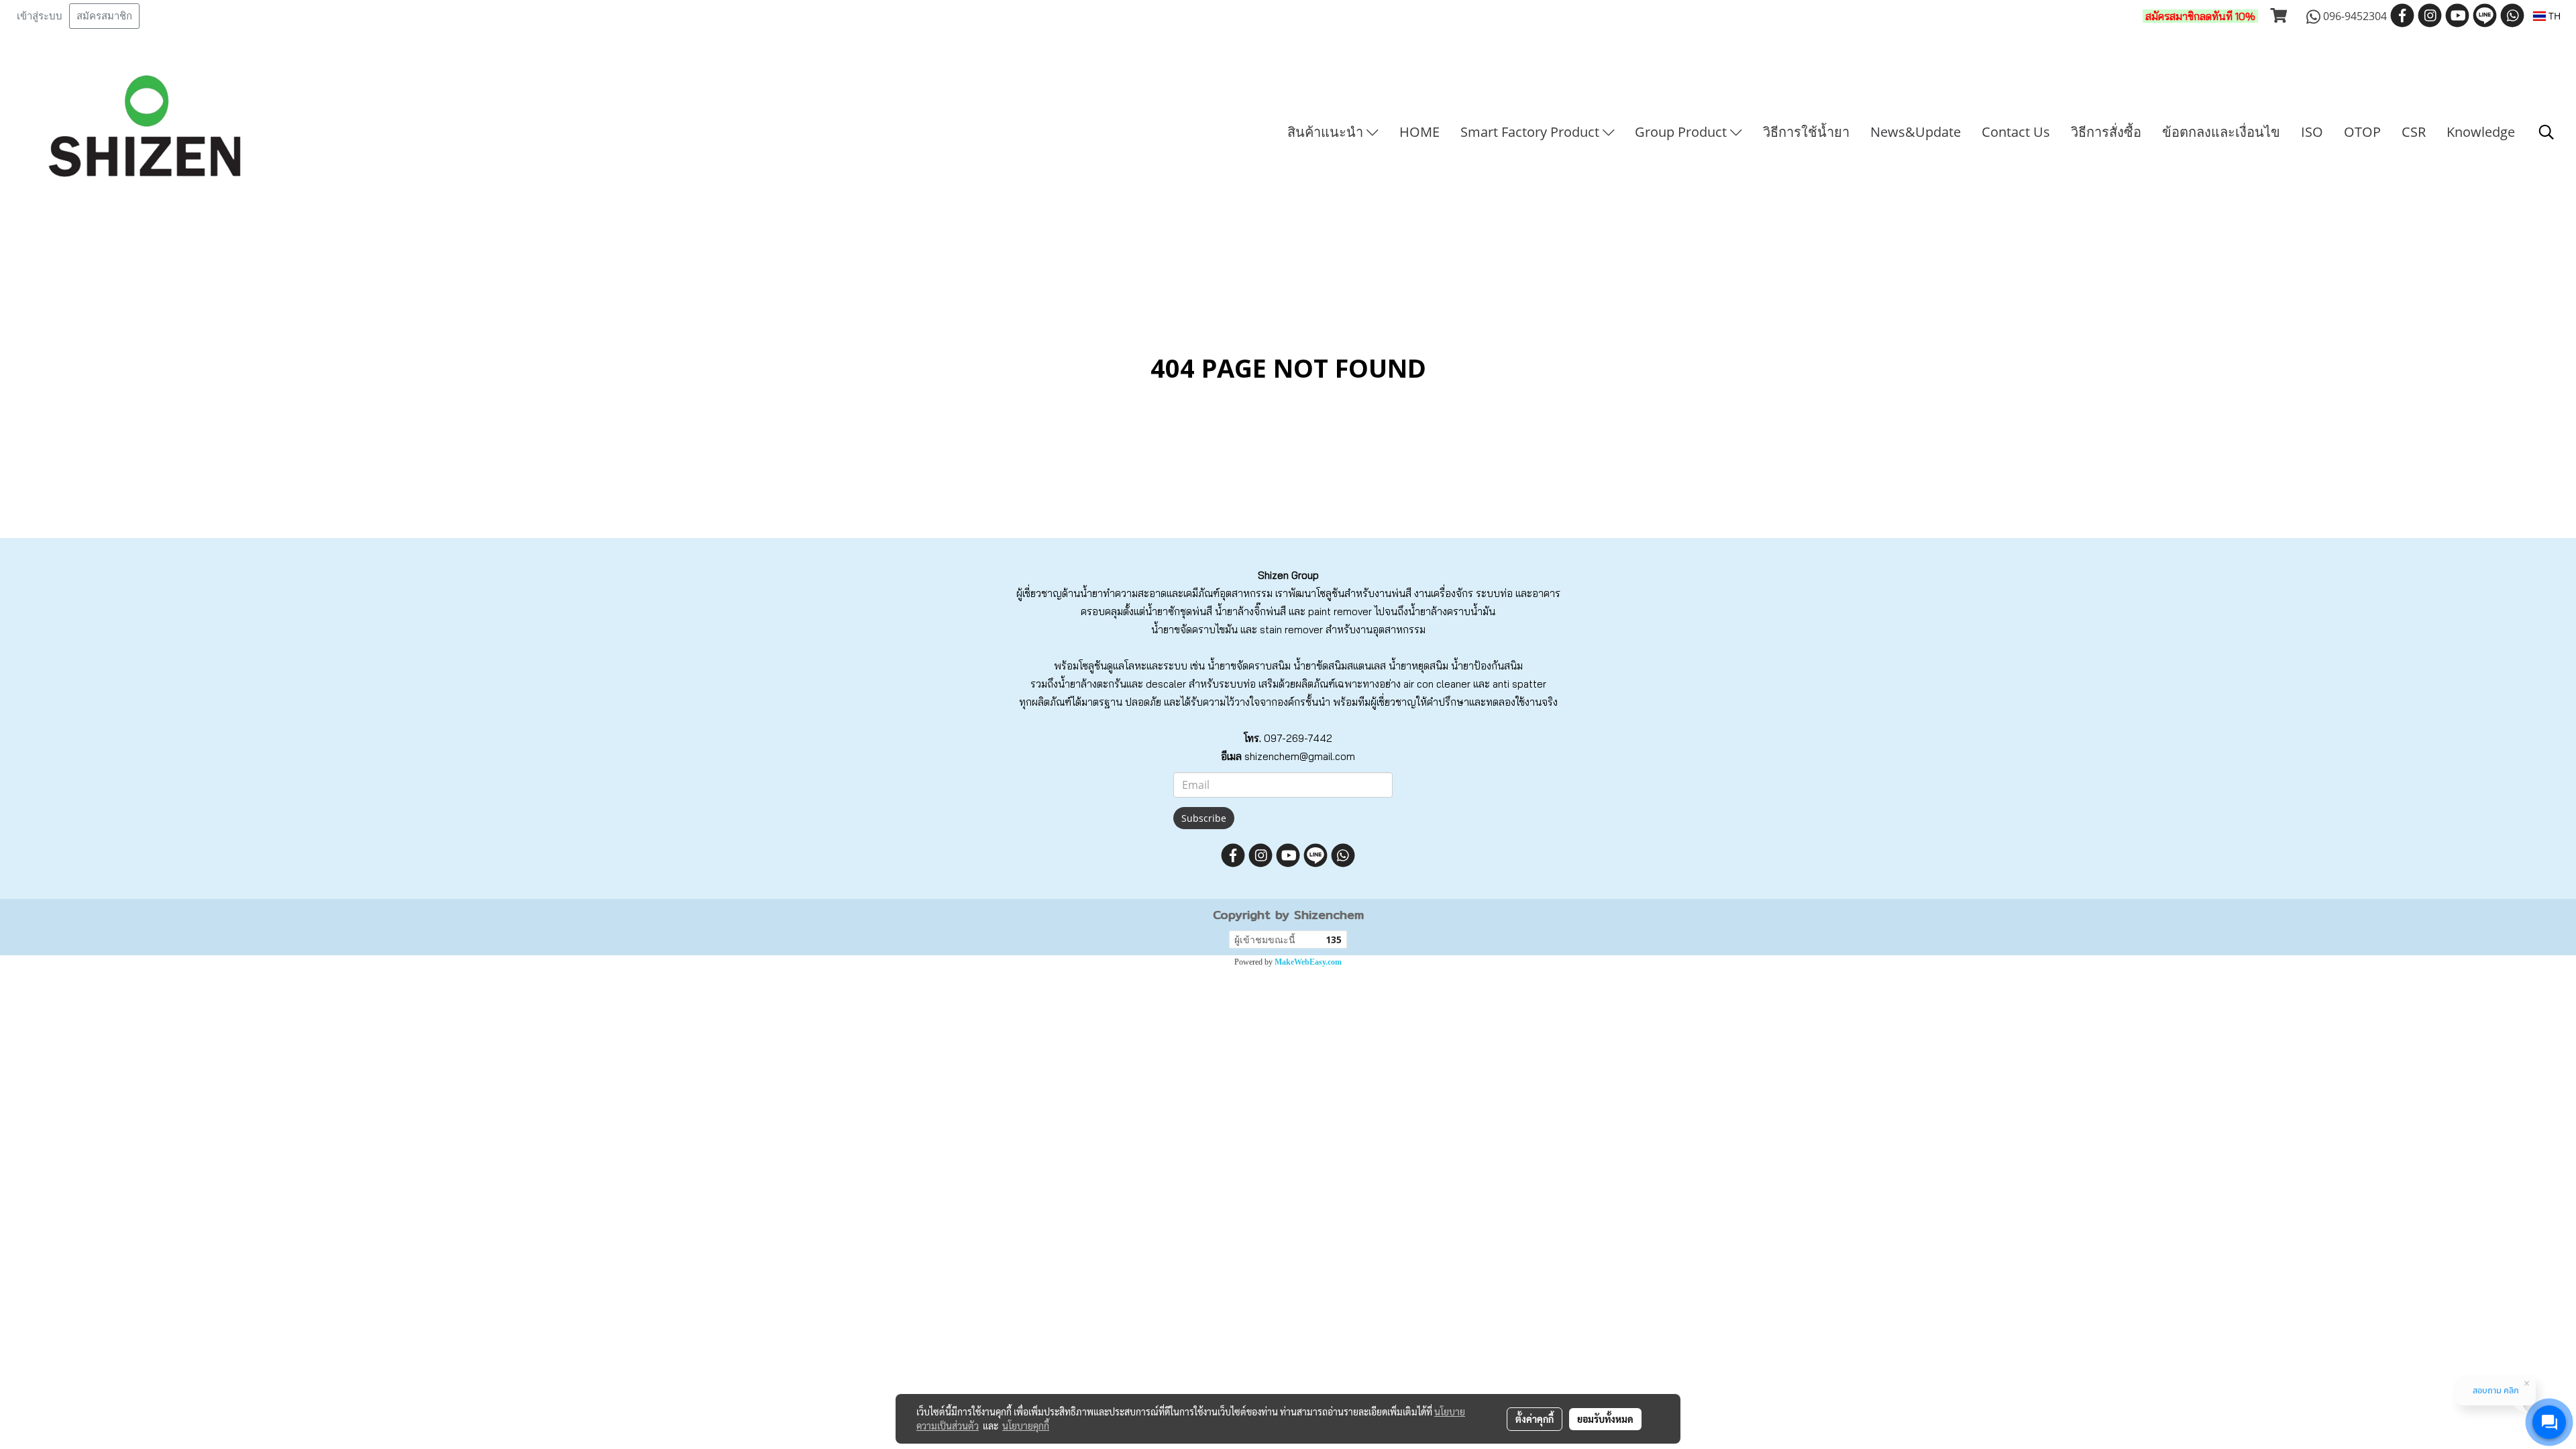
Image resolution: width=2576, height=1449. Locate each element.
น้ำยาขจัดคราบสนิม (1249, 666)
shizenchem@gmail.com (1300, 756)
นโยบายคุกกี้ (1026, 1426)
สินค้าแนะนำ (1327, 132)
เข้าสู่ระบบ (40, 16)
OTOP (2362, 132)
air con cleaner (1437, 684)
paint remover (1340, 611)
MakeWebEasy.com (1308, 962)
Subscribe (1204, 818)
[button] (2546, 132)
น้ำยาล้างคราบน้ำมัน (1452, 611)
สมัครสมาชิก (104, 16)
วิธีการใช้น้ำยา (1806, 132)
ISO (2312, 132)
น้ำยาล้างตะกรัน (1092, 684)
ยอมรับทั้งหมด (1605, 1419)
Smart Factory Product (1532, 132)
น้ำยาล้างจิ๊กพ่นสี (1250, 611)
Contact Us (2016, 132)
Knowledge (2481, 132)
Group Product (1682, 132)
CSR (2414, 132)
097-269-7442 (1298, 738)
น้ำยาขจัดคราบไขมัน (1194, 630)
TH (2553, 16)
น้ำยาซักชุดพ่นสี (1179, 611)
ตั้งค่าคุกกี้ (1535, 1419)
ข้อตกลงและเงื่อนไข (2221, 132)
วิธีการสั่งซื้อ (2106, 132)
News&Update (1916, 132)
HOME (1419, 132)
